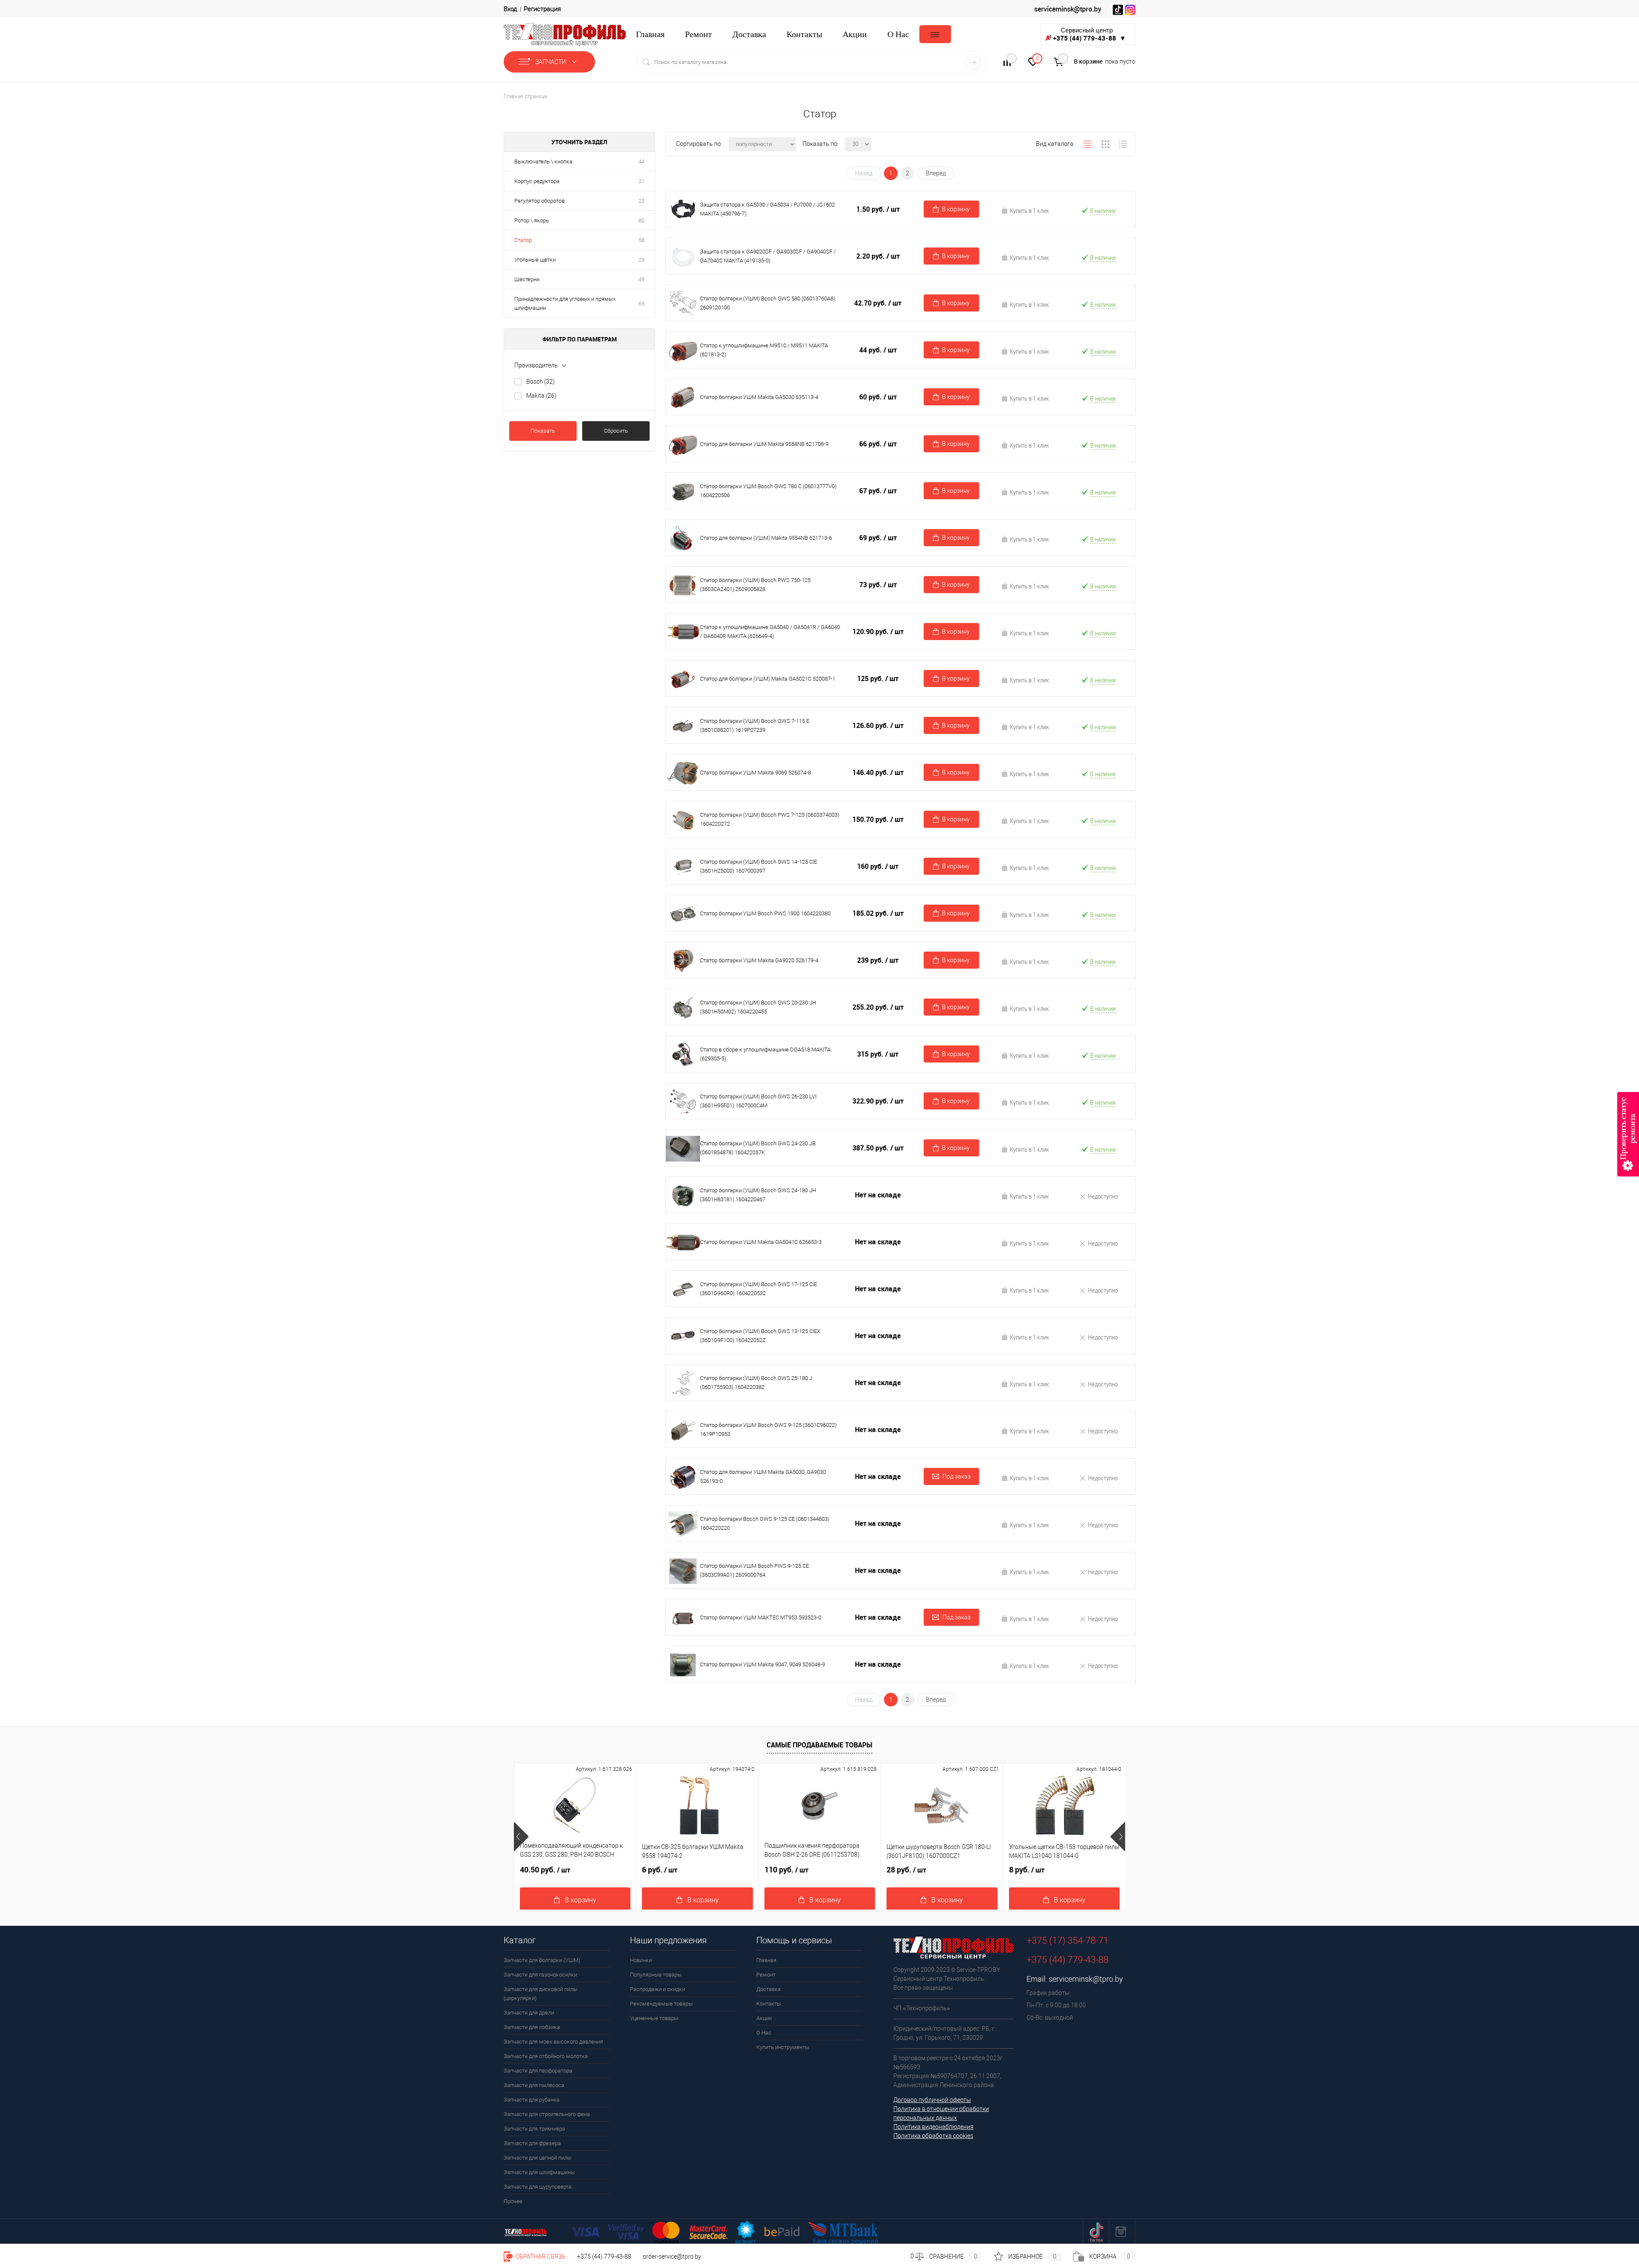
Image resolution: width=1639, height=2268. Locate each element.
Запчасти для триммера (534, 2129)
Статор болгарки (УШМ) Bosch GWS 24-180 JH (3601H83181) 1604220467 (758, 1195)
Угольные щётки (535, 260)
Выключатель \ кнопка (543, 162)
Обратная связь (540, 2256)
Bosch (541, 381)
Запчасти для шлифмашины (539, 2172)
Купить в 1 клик (1029, 210)
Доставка (749, 34)
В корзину (956, 209)
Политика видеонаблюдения (933, 2127)
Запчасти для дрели (529, 2013)
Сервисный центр (1089, 34)
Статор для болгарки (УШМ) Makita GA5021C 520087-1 (768, 679)
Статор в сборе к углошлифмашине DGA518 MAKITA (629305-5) (765, 1054)
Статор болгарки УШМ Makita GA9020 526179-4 (759, 960)
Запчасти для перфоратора (538, 2071)
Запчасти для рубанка (532, 2100)
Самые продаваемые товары (819, 1745)
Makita (541, 396)
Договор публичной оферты (932, 2100)
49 (642, 279)
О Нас (898, 34)
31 (642, 181)
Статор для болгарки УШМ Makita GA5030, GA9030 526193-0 (763, 1476)
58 (642, 240)
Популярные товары (656, 1975)
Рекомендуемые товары (661, 2004)
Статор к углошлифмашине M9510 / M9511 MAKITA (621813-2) (764, 350)
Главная (650, 34)
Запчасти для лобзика (532, 2027)
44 (642, 162)
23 (642, 201)
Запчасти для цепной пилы (538, 2158)
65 (642, 304)
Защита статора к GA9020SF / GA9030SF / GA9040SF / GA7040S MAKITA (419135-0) (768, 256)
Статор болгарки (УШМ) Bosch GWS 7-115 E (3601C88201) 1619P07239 (755, 725)
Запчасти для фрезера (532, 2143)
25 (642, 260)
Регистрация (542, 9)
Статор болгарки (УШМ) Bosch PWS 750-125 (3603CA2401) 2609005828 (755, 585)
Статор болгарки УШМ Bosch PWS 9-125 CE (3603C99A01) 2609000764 (754, 1570)
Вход (510, 9)
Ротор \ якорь (532, 220)
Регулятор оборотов (540, 201)
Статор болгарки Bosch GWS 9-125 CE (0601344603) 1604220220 (765, 1523)
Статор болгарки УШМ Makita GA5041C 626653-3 (761, 1242)
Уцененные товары (654, 2018)
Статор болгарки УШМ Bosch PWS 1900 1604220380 (765, 913)
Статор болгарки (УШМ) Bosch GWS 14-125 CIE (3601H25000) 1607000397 (758, 866)
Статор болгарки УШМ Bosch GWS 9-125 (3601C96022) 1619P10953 (768, 1430)
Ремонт (698, 34)
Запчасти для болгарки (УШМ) (542, 1960)
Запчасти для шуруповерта (538, 2187)
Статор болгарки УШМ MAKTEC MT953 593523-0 (761, 1617)
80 (642, 220)
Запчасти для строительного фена (547, 2114)
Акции (855, 34)
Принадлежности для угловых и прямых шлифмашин (565, 303)
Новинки (641, 1960)
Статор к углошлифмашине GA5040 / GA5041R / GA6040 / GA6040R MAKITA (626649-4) (770, 632)
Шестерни (527, 279)
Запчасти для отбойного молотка (546, 2056)
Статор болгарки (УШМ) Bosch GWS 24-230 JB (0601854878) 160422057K (758, 1148)
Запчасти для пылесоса (534, 2085)
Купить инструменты (783, 2047)
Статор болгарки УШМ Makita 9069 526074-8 (755, 773)
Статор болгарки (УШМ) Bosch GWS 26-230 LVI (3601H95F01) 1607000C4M (758, 1101)
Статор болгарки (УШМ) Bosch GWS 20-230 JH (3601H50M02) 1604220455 (758, 1007)
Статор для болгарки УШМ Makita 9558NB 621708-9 (764, 444)
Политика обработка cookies (933, 2136)
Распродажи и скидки (658, 1989)
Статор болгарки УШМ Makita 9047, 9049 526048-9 (763, 1664)
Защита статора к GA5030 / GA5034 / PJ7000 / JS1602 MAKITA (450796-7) (767, 209)
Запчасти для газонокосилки (540, 1975)
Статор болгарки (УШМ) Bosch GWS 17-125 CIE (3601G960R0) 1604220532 (758, 1289)
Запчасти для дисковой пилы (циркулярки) (541, 1994)
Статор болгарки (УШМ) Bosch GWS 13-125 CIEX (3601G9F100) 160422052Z (760, 1336)
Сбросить (616, 431)
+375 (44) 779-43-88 (604, 2256)
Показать (543, 431)
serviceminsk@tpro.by (1068, 9)
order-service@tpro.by (672, 2256)
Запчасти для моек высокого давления (553, 2042)
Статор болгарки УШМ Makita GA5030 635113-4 (759, 397)
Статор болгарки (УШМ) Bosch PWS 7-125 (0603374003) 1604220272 (770, 819)
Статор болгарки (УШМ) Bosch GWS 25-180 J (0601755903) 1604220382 (756, 1383)
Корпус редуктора (537, 181)
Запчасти (551, 62)
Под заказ (957, 1476)
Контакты (804, 34)
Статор (523, 240)
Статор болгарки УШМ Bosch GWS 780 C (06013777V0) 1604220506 (768, 491)
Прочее (513, 2201)
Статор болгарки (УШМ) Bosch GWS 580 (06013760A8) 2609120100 (768, 303)
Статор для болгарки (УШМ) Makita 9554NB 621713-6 (766, 538)
